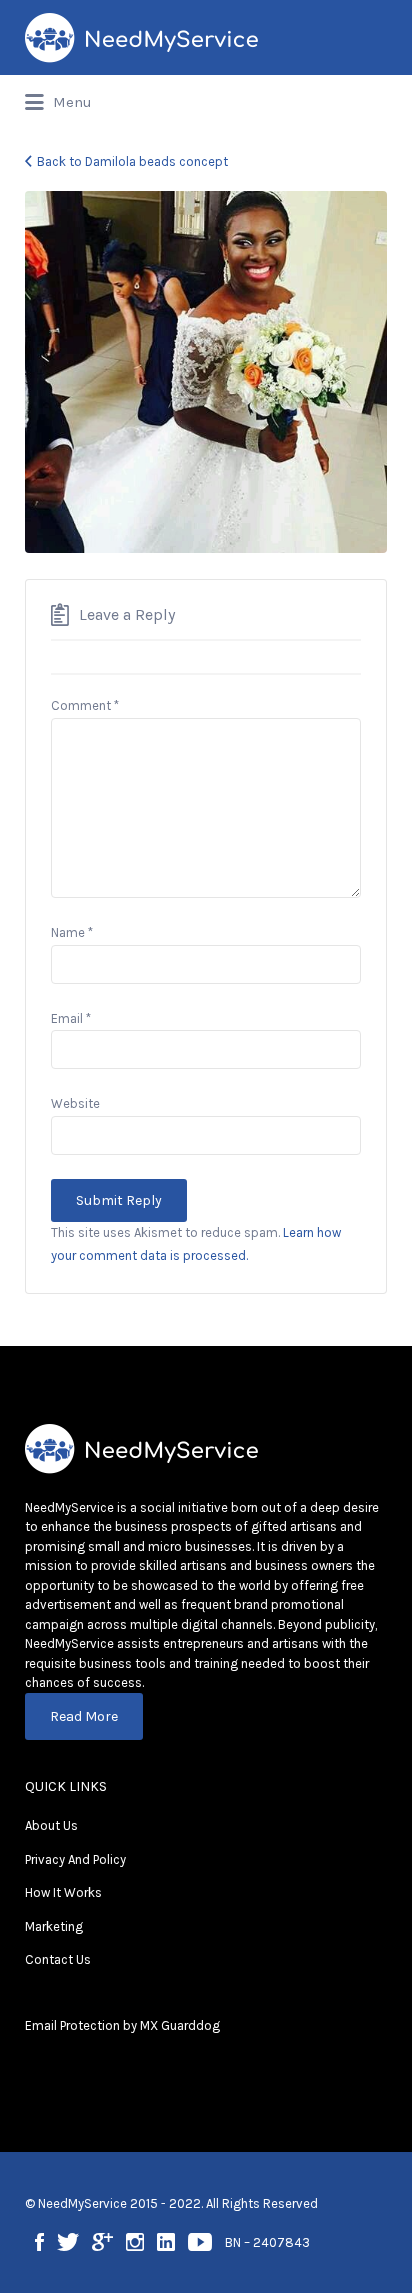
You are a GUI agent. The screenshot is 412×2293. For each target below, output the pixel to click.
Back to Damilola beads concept (132, 161)
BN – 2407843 (267, 2242)
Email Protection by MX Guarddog (122, 2025)
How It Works (63, 1892)
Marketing (54, 1926)
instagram (135, 2242)
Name (72, 932)
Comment (85, 705)
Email (71, 1018)
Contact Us (58, 1959)
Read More (84, 1716)
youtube (200, 2242)
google (102, 2242)
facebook (39, 2242)
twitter (68, 2242)
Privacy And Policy (75, 1859)
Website (75, 1103)
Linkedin (166, 2242)
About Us (51, 1825)
